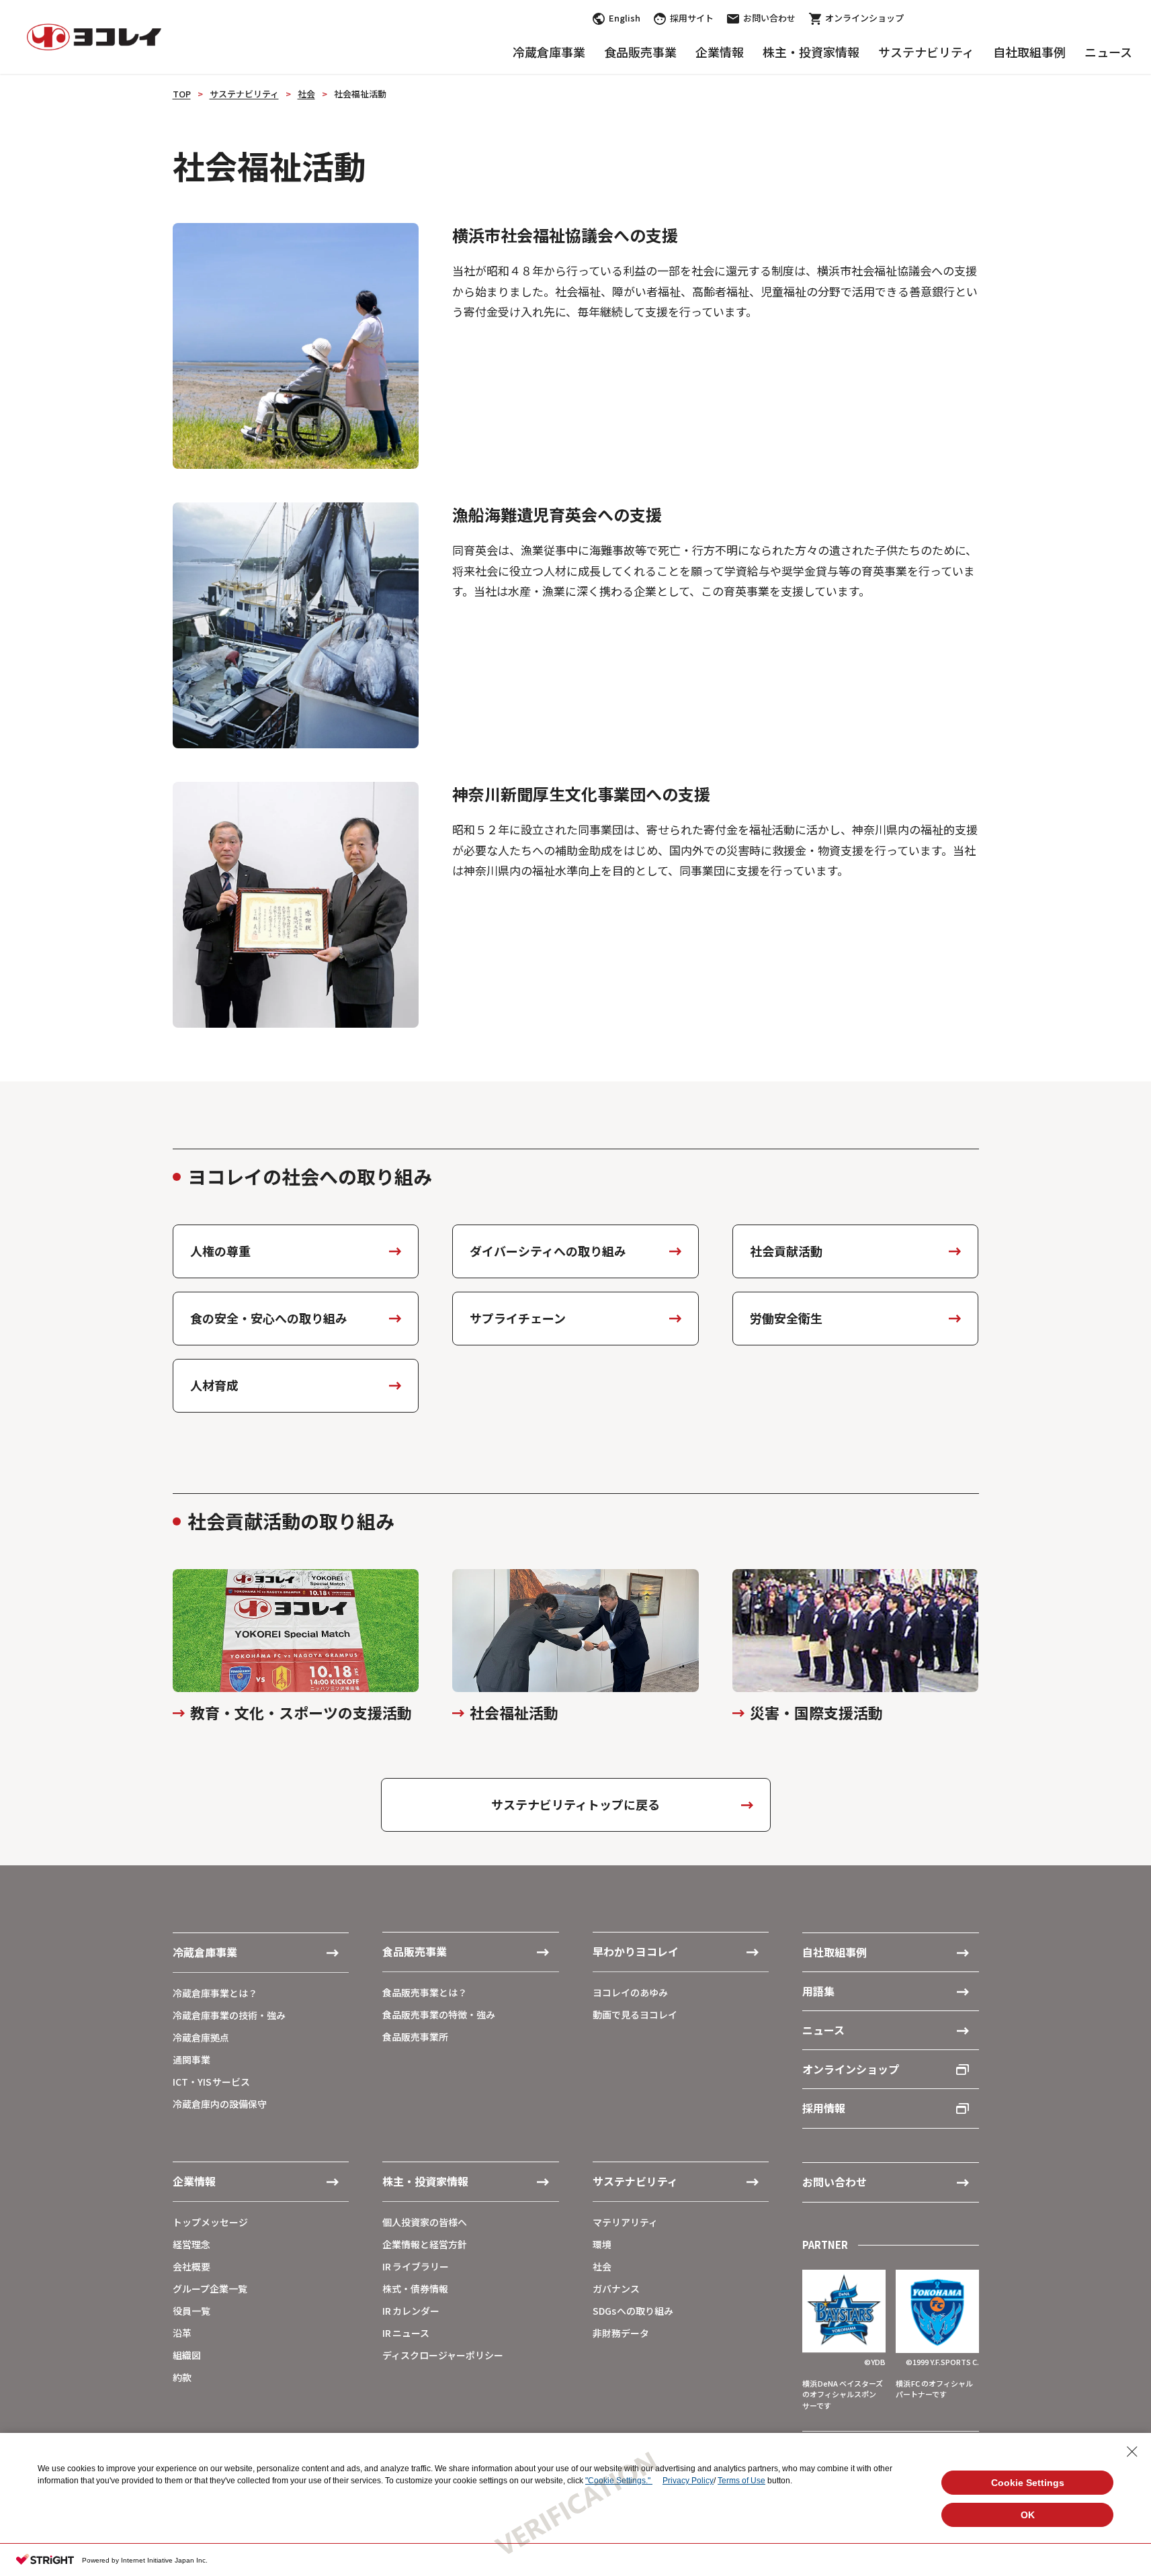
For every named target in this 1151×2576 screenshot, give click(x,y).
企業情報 (720, 52)
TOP (182, 94)
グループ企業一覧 (210, 2289)
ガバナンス (616, 2289)
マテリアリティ (625, 2222)
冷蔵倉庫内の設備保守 (220, 2104)
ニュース (1108, 52)
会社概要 (191, 2266)
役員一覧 (191, 2311)
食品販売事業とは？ (425, 1992)
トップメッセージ (210, 2222)
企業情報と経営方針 (425, 2244)
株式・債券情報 (415, 2289)
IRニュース (406, 2333)
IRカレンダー (411, 2311)
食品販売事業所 (415, 2037)
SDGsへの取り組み (633, 2311)
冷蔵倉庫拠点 (201, 2037)
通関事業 (191, 2059)
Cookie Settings (1028, 2483)
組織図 (187, 2355)
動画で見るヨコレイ (635, 2014)
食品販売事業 (640, 52)
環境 (602, 2244)
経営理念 (191, 2244)
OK (1028, 2515)
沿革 (182, 2333)
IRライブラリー (416, 2266)
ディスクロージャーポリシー (443, 2355)
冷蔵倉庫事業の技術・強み (229, 2015)
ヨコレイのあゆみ (630, 1992)
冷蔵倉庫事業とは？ (215, 1993)
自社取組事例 (1029, 52)
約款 (182, 2377)
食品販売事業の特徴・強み (439, 2014)
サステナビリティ (926, 52)
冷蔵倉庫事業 (549, 52)
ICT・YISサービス (212, 2082)
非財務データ (621, 2333)
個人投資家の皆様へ (425, 2222)
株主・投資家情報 (811, 52)
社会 (306, 94)
